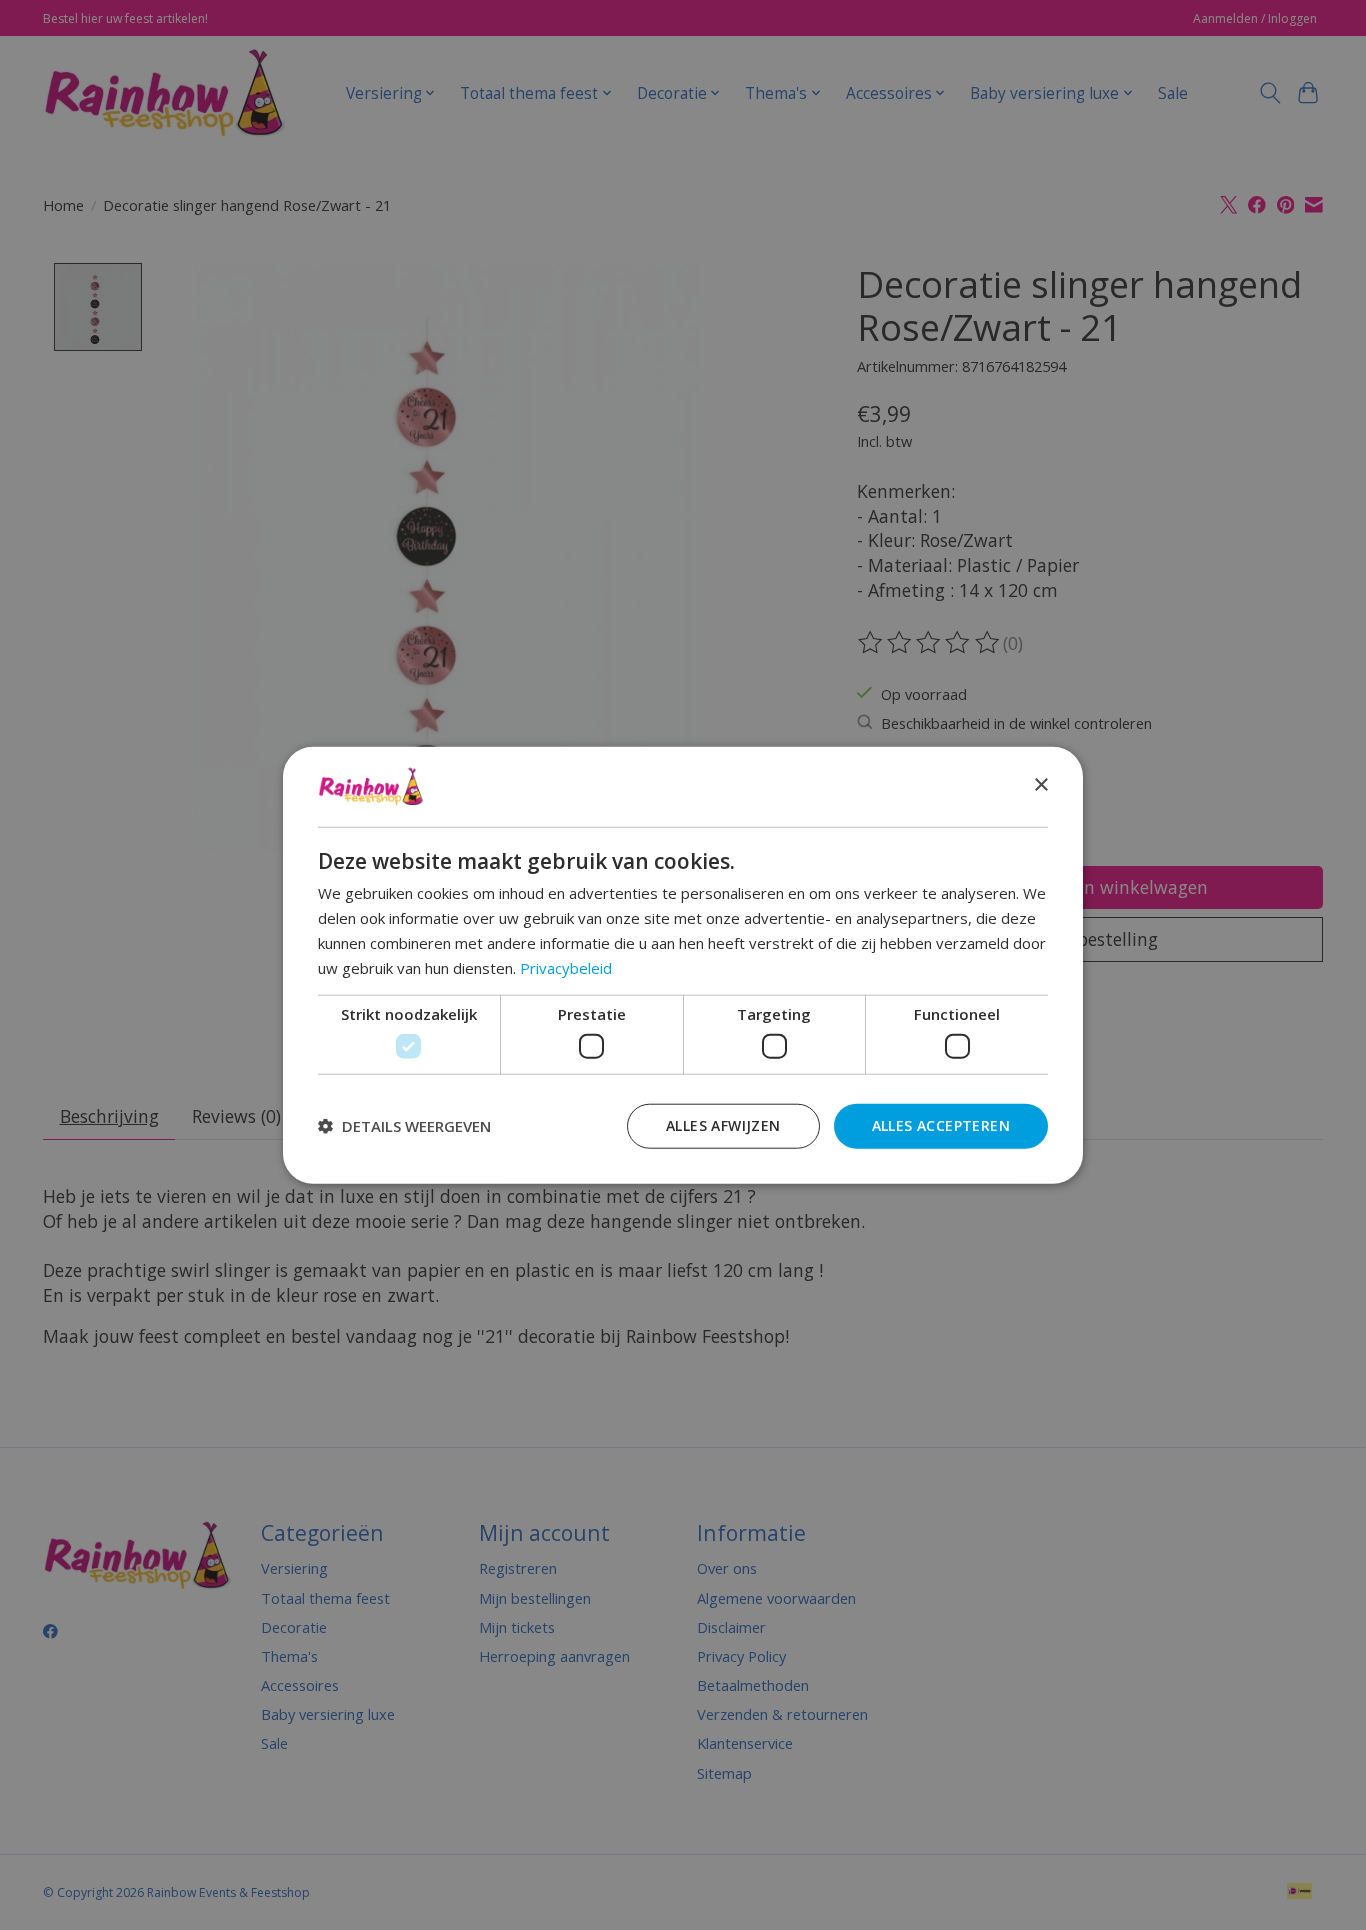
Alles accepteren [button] (941, 1124)
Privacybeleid (566, 967)
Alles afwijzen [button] (723, 1124)
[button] (404, 1126)
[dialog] (683, 965)
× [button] (1040, 785)
